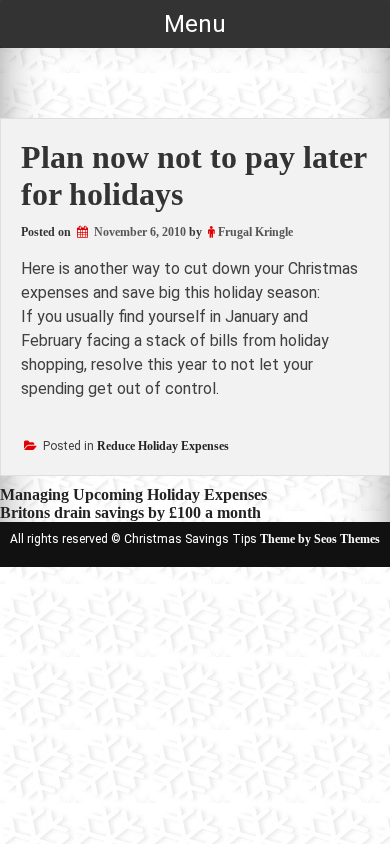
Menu (195, 24)
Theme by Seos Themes (320, 539)
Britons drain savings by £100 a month (130, 512)
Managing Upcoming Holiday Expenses (133, 494)
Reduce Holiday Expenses (163, 446)
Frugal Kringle (255, 232)
